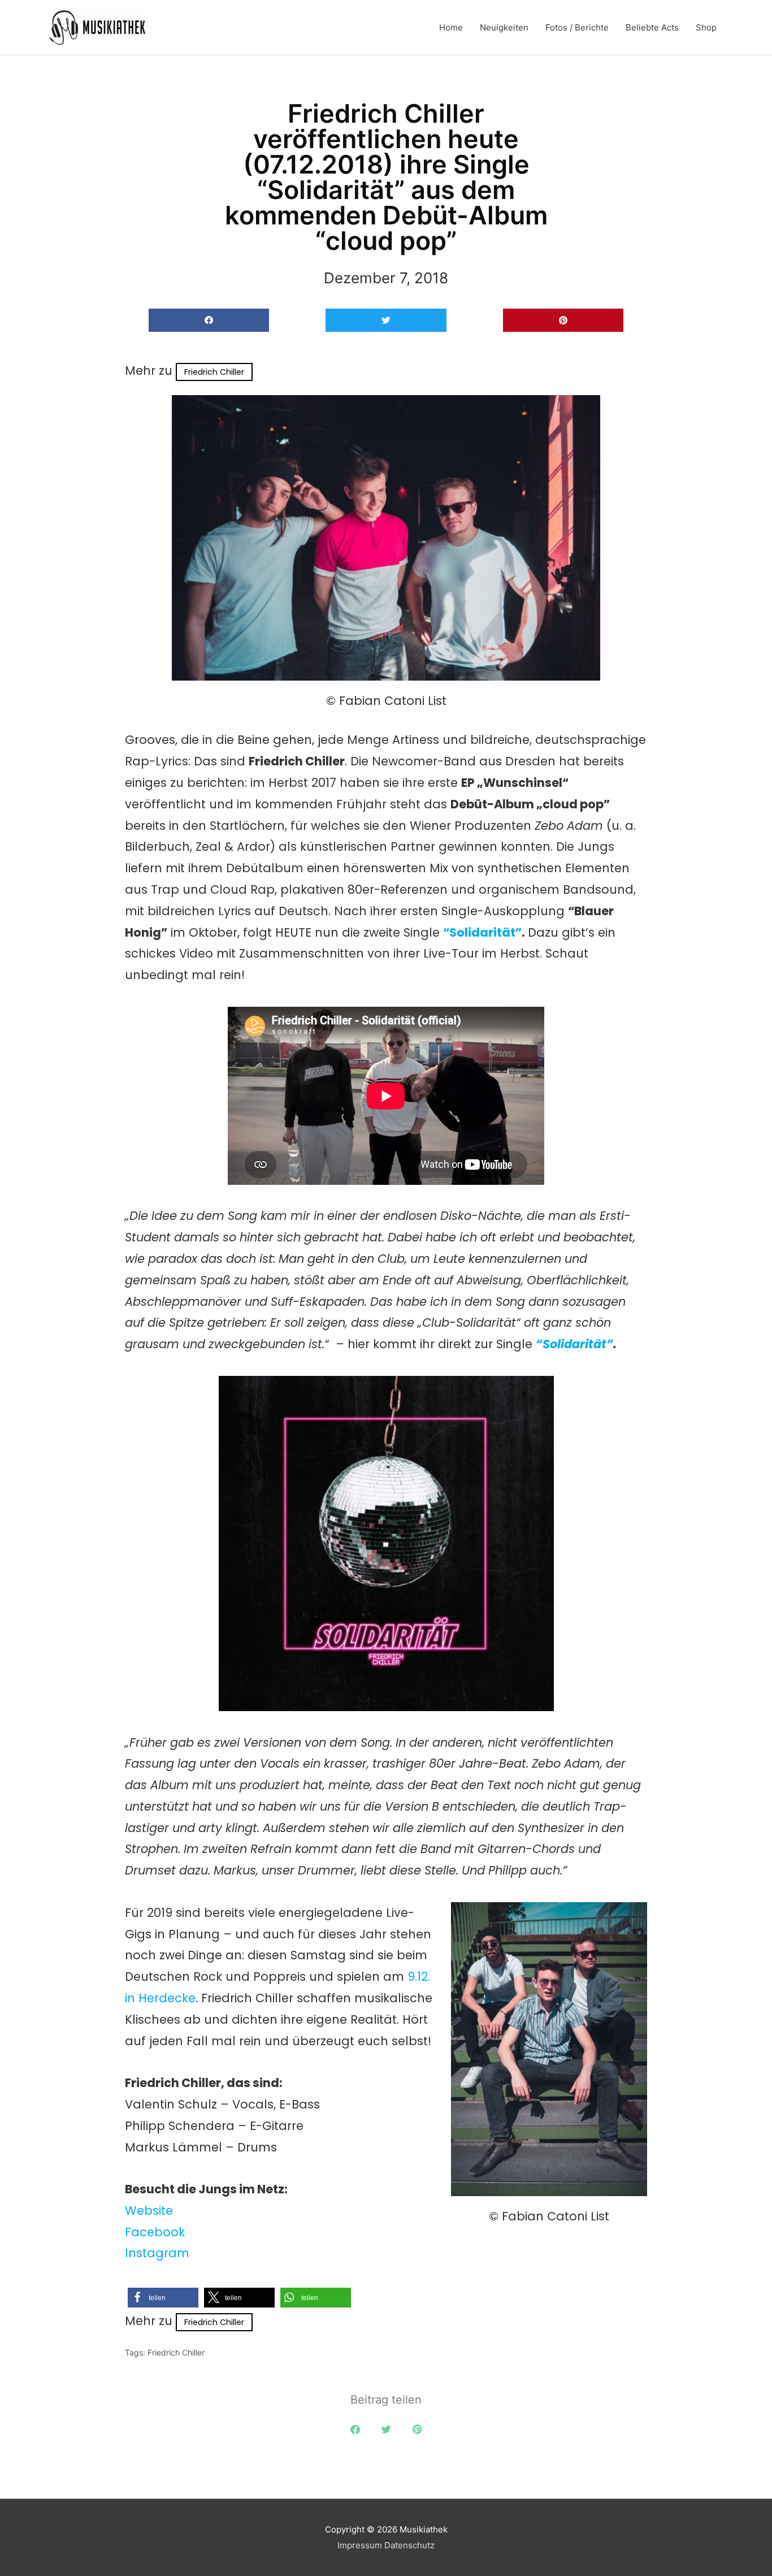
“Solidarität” (482, 932)
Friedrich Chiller (214, 372)
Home (451, 27)
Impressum (360, 2545)
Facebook (155, 2232)
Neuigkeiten (504, 27)
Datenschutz (409, 2545)
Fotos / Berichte (577, 27)
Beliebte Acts (652, 27)
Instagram (157, 2253)
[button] (209, 320)
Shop (706, 27)
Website (149, 2211)
